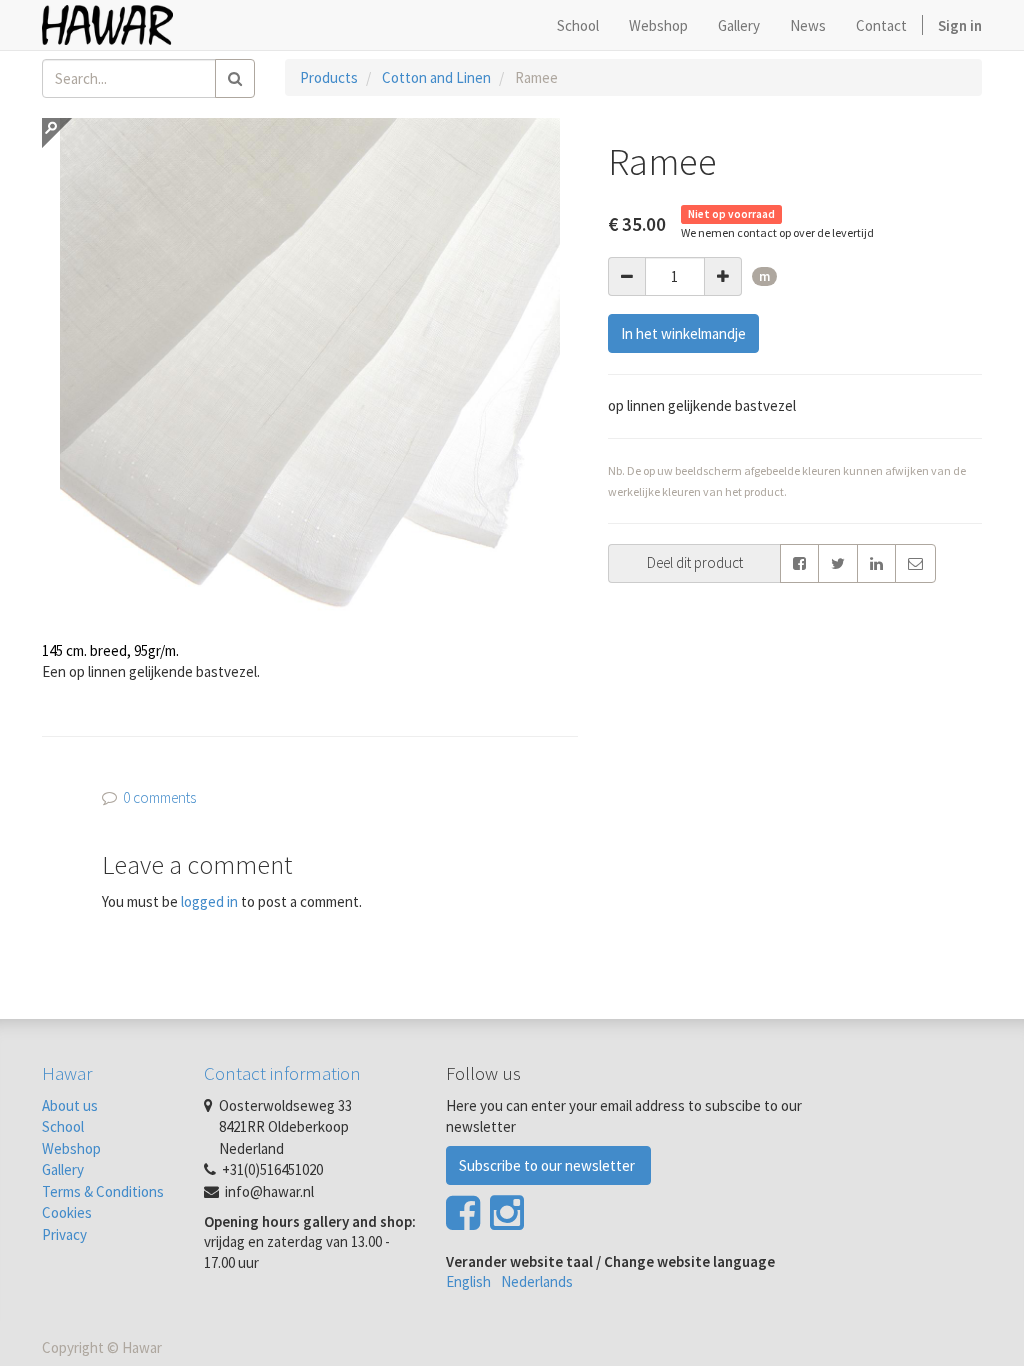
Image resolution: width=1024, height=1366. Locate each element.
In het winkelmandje (683, 333)
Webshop (71, 1148)
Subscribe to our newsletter (548, 1165)
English (468, 1281)
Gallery (63, 1169)
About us (70, 1105)
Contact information (282, 1073)
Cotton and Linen (436, 77)
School (63, 1126)
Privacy (64, 1234)
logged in (209, 901)
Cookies (67, 1212)
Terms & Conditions (103, 1191)
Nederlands (537, 1281)
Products (329, 77)
